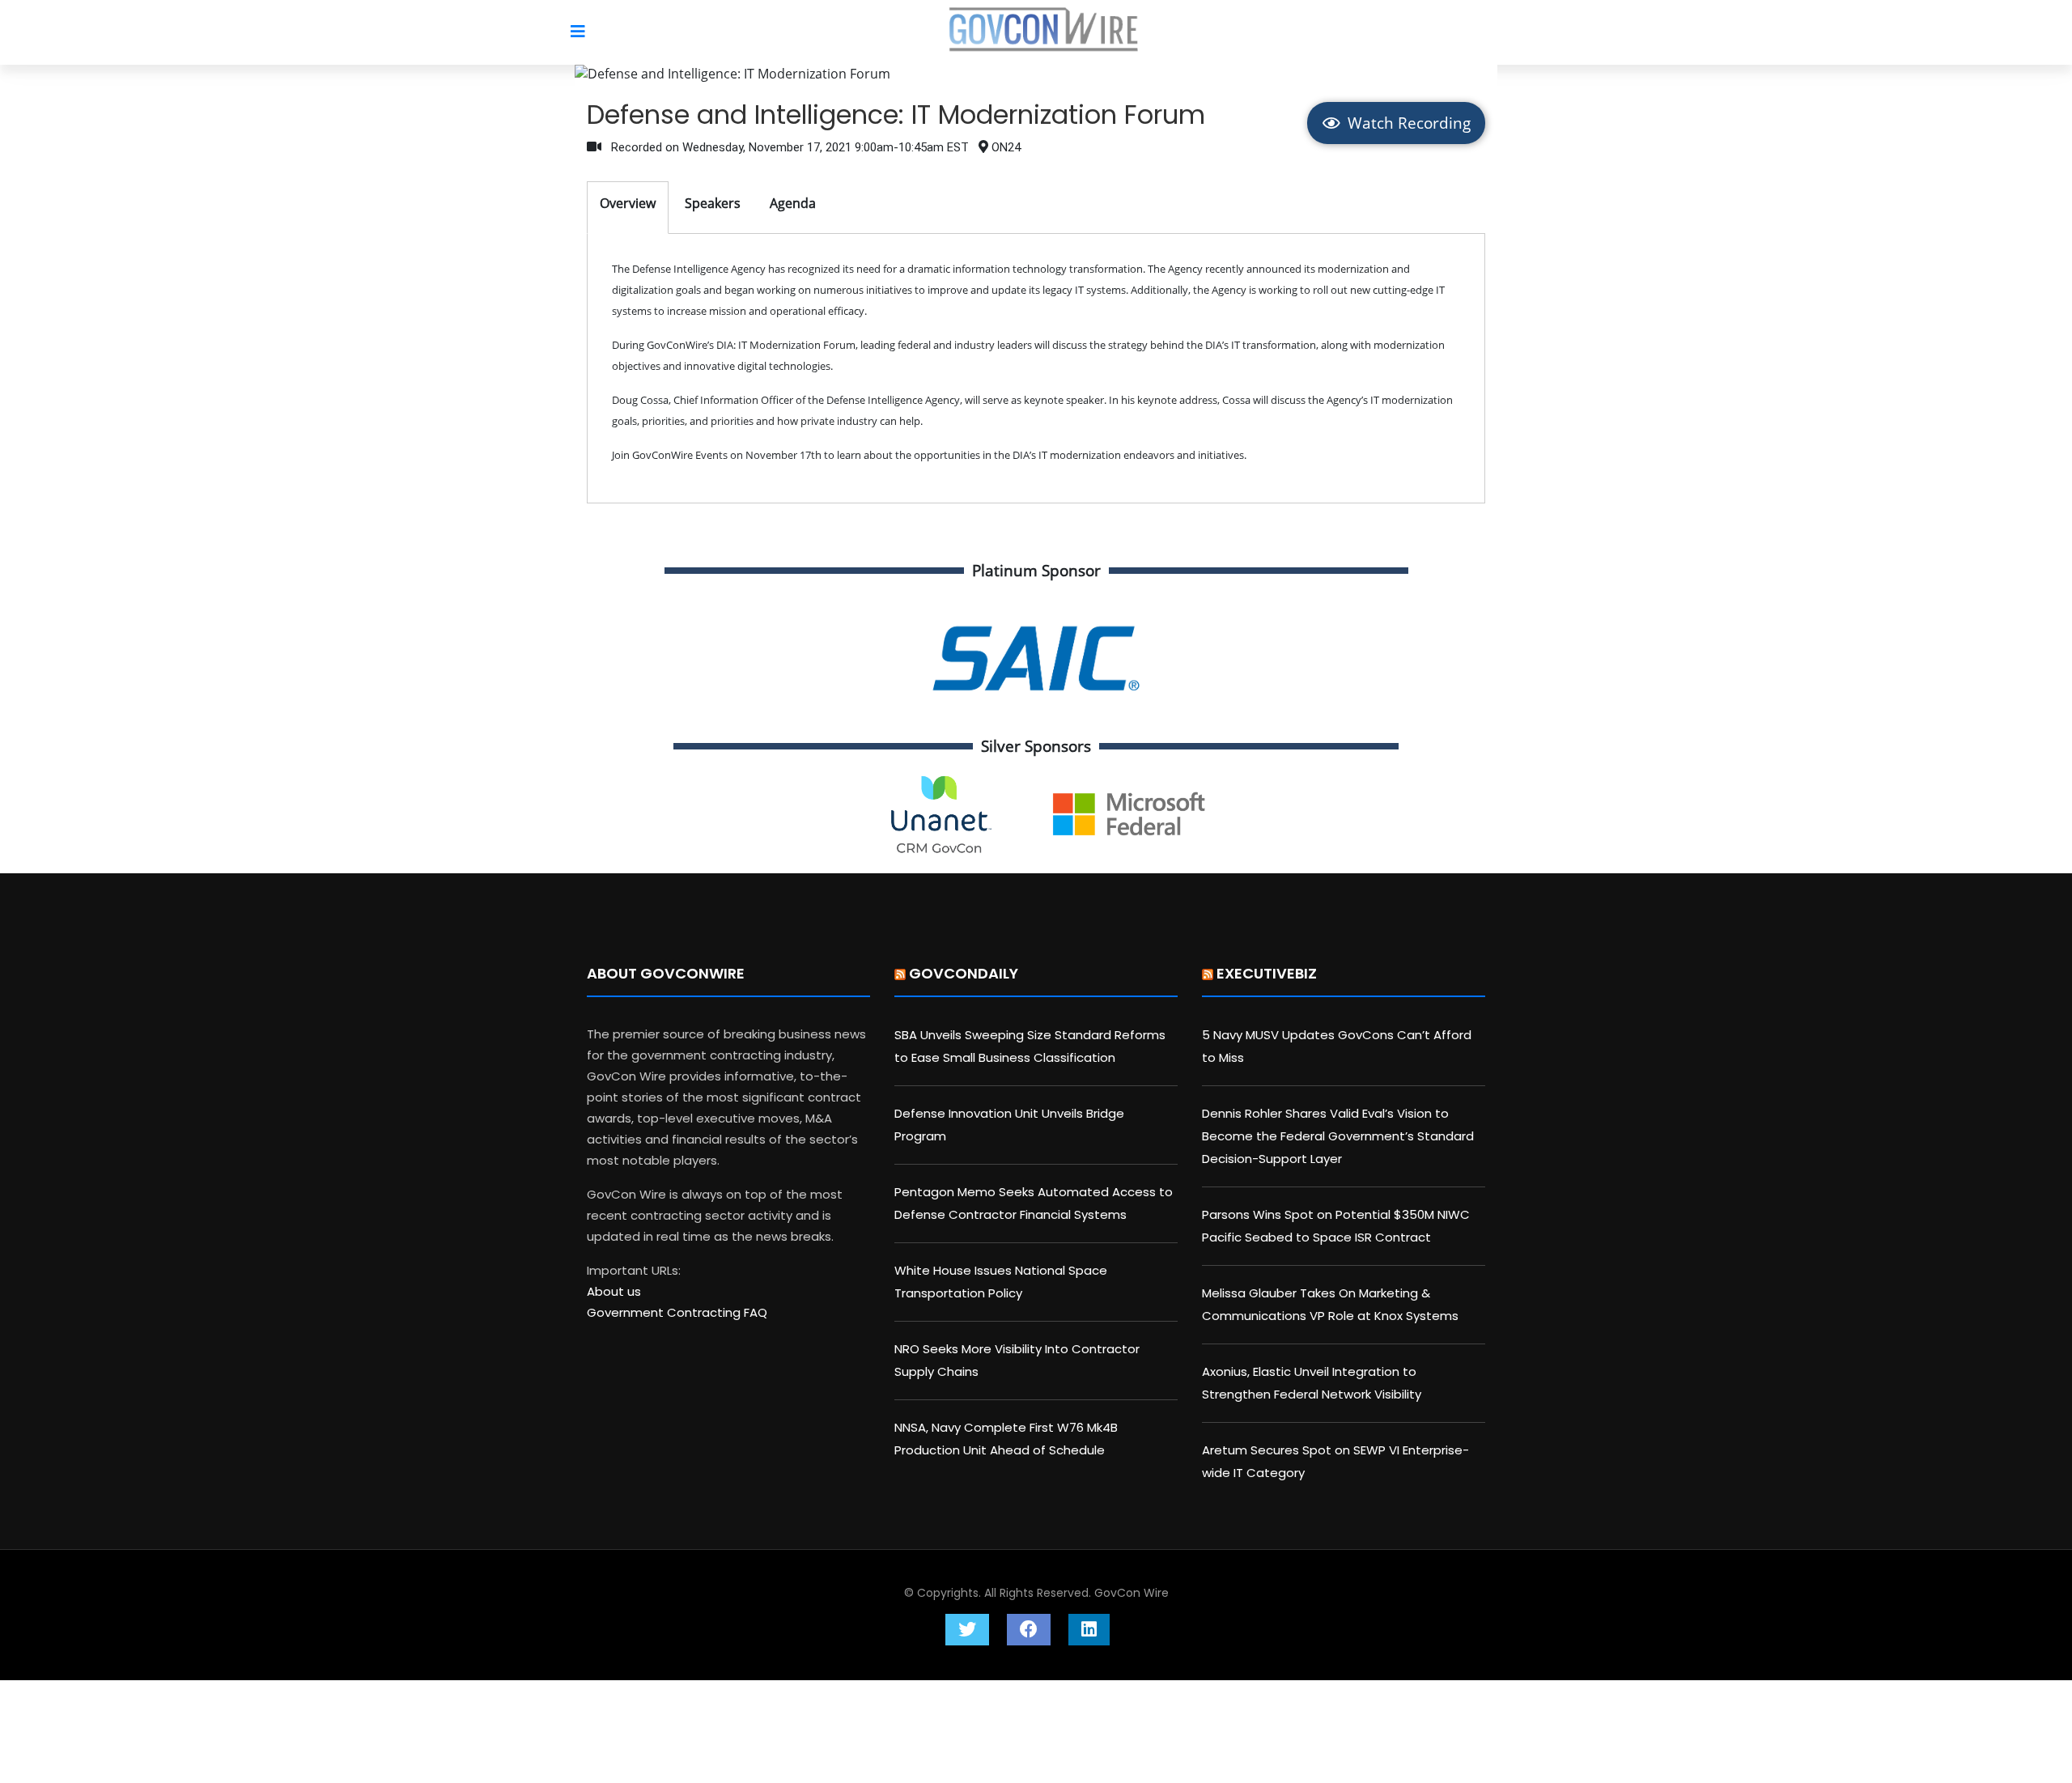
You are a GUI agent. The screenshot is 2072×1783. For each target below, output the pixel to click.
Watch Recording (1407, 123)
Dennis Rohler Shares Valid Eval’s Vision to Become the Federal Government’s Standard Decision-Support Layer (1338, 1136)
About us (614, 1291)
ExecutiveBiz (1267, 973)
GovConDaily (964, 973)
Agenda (793, 203)
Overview (628, 203)
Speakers (713, 203)
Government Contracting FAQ (677, 1312)
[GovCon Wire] (1044, 33)
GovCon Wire (1132, 1593)
